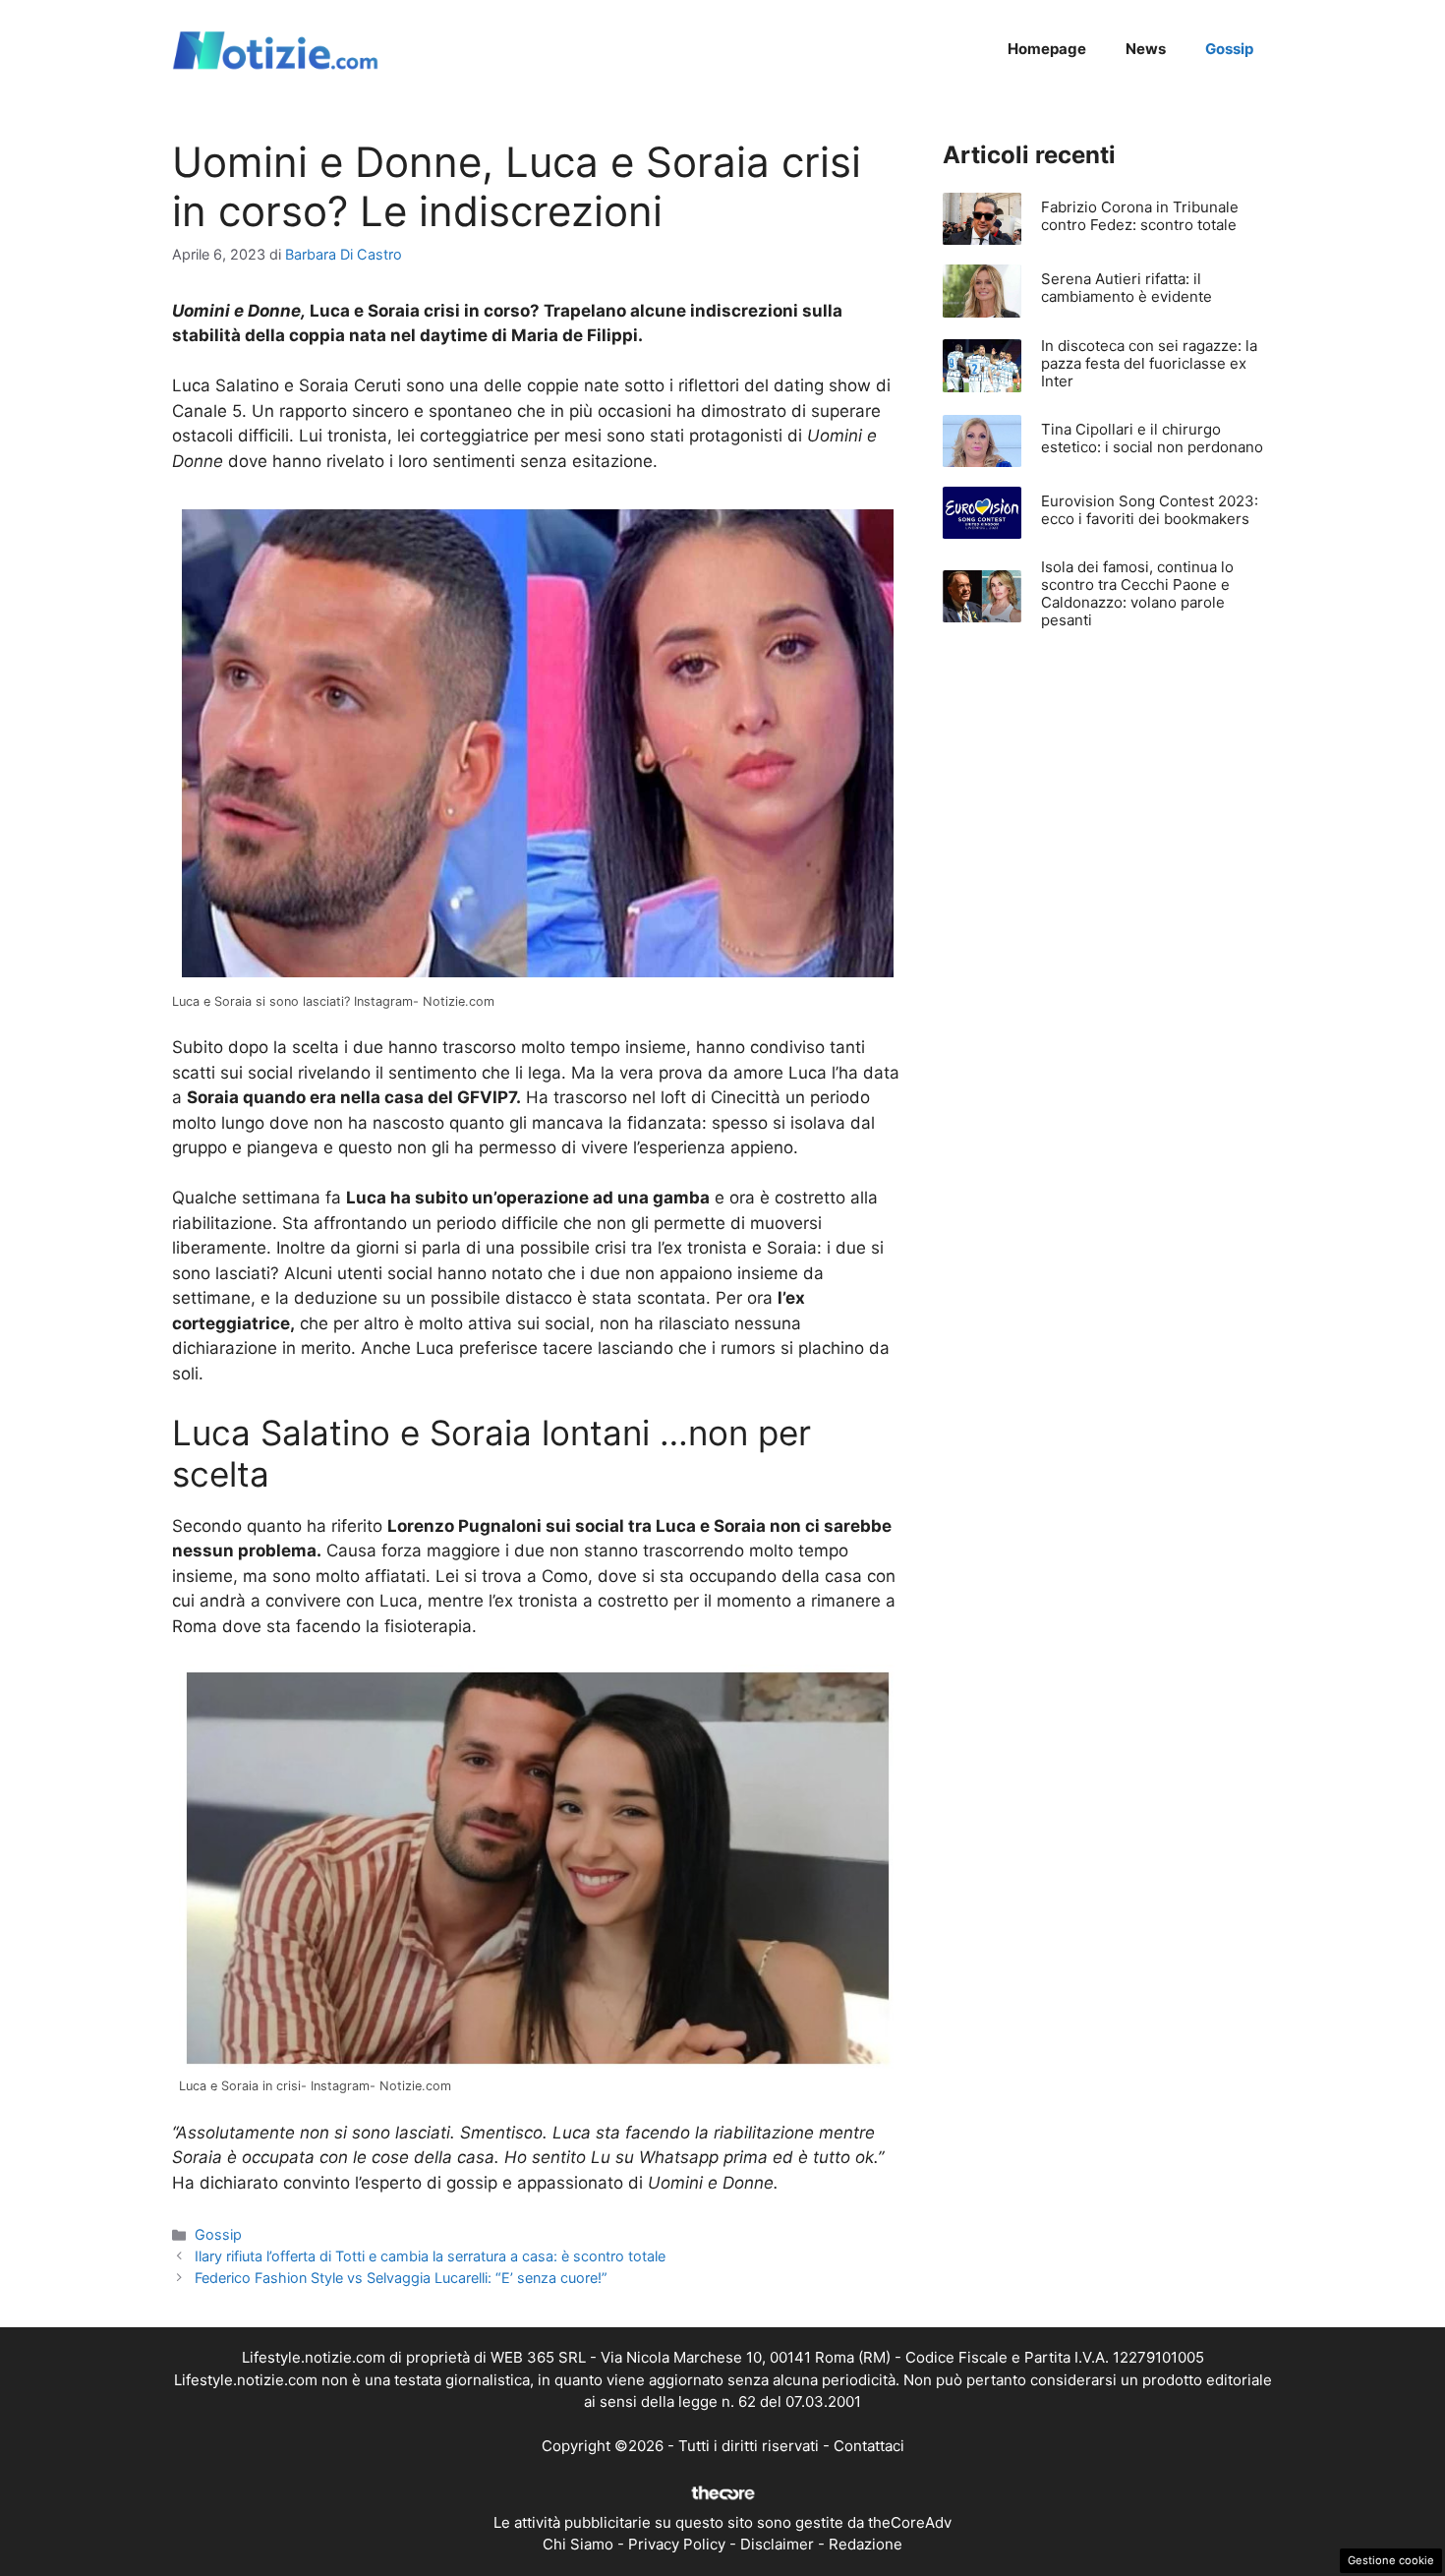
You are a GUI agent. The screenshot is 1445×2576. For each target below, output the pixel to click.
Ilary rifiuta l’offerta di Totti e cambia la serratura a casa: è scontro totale (430, 2256)
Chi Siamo (578, 2544)
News (1146, 49)
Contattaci (869, 2446)
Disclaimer (777, 2544)
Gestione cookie (1391, 2560)
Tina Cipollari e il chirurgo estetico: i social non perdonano (1152, 438)
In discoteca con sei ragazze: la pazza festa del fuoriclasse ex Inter (1149, 363)
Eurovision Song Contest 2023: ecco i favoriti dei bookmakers (1150, 510)
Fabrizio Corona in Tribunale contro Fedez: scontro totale (1140, 216)
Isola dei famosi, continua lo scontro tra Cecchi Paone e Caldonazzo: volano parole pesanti (1137, 593)
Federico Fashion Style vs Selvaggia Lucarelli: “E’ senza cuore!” (401, 2278)
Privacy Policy (677, 2544)
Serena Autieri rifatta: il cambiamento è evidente (1127, 288)
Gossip (1229, 49)
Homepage (1047, 49)
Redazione (866, 2544)
